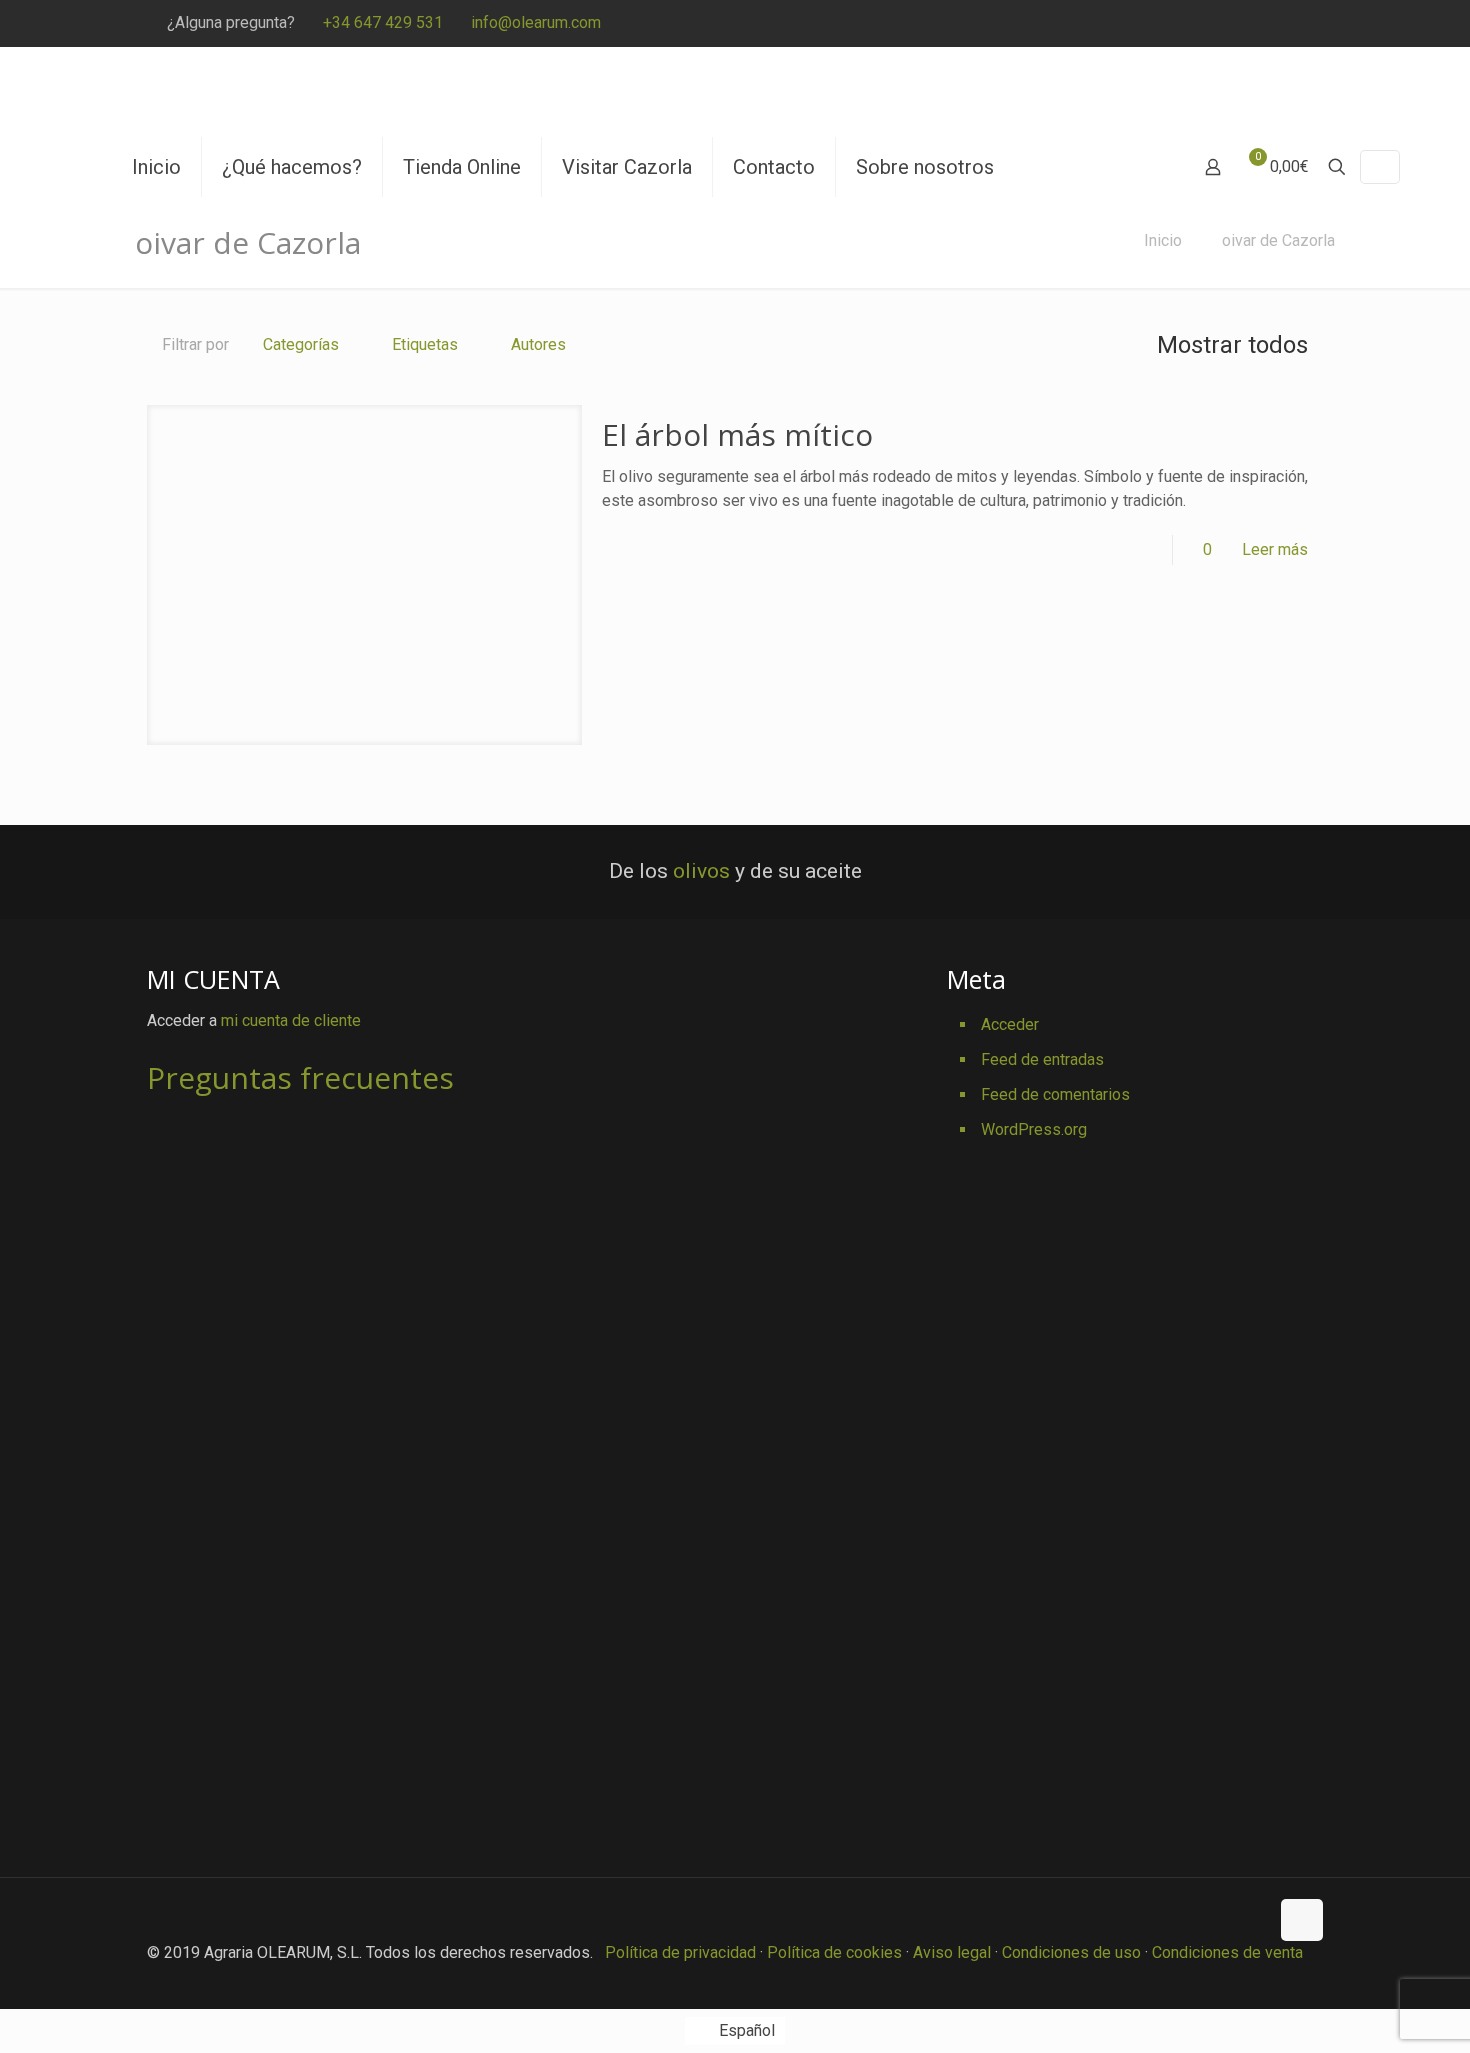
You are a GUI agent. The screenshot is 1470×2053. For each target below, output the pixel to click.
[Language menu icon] (1380, 167)
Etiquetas (425, 344)
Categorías (301, 344)
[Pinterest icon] (1266, 24)
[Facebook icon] (1166, 24)
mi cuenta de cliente (291, 1020)
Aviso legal (952, 1952)
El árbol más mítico (737, 434)
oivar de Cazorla (1278, 240)
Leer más (1275, 549)
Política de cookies (834, 1952)
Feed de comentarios (1055, 1094)
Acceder (1010, 1024)
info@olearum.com (536, 22)
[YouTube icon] (1241, 24)
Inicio (1163, 240)
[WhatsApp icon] (1141, 24)
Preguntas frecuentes (300, 1077)
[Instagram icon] (1291, 24)
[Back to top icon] (1302, 1920)
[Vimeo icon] (1216, 24)
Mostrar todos (1232, 345)
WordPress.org (1034, 1129)
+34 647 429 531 (383, 22)
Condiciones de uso (1071, 1952)
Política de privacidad (680, 1952)
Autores (538, 344)
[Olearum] (272, 92)
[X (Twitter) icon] (1191, 24)
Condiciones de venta (1227, 1952)
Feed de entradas (1042, 1059)
